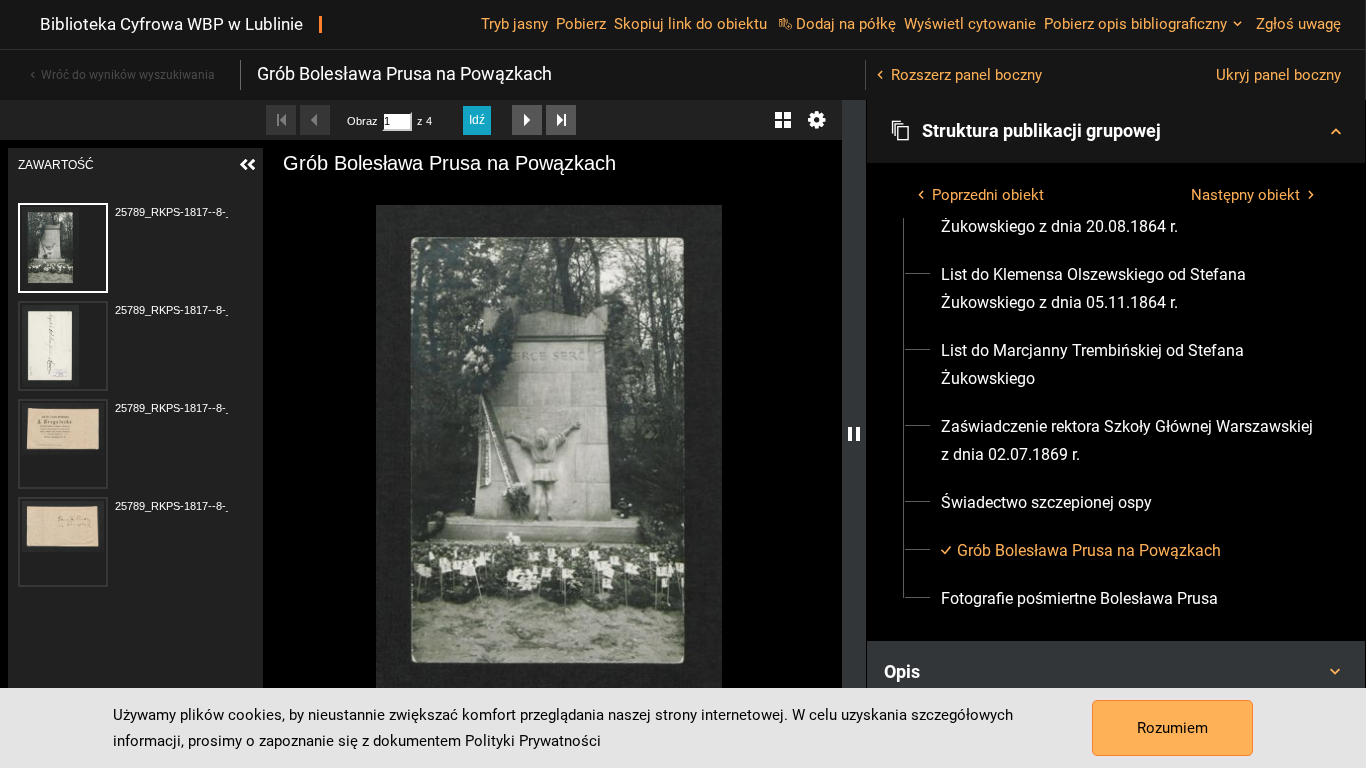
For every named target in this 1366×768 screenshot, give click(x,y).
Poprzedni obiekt (988, 195)
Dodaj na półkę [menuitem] (846, 24)
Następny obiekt (1245, 195)
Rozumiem (1172, 728)
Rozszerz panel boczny (966, 75)
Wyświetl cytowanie (970, 24)
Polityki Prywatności (533, 741)
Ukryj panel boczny (1278, 75)
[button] (1116, 131)
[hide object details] (854, 434)
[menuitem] (1127, 289)
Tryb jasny (514, 24)
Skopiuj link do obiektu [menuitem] (690, 24)
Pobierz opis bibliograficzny (1135, 24)
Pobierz (581, 24)
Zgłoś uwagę (1298, 24)
